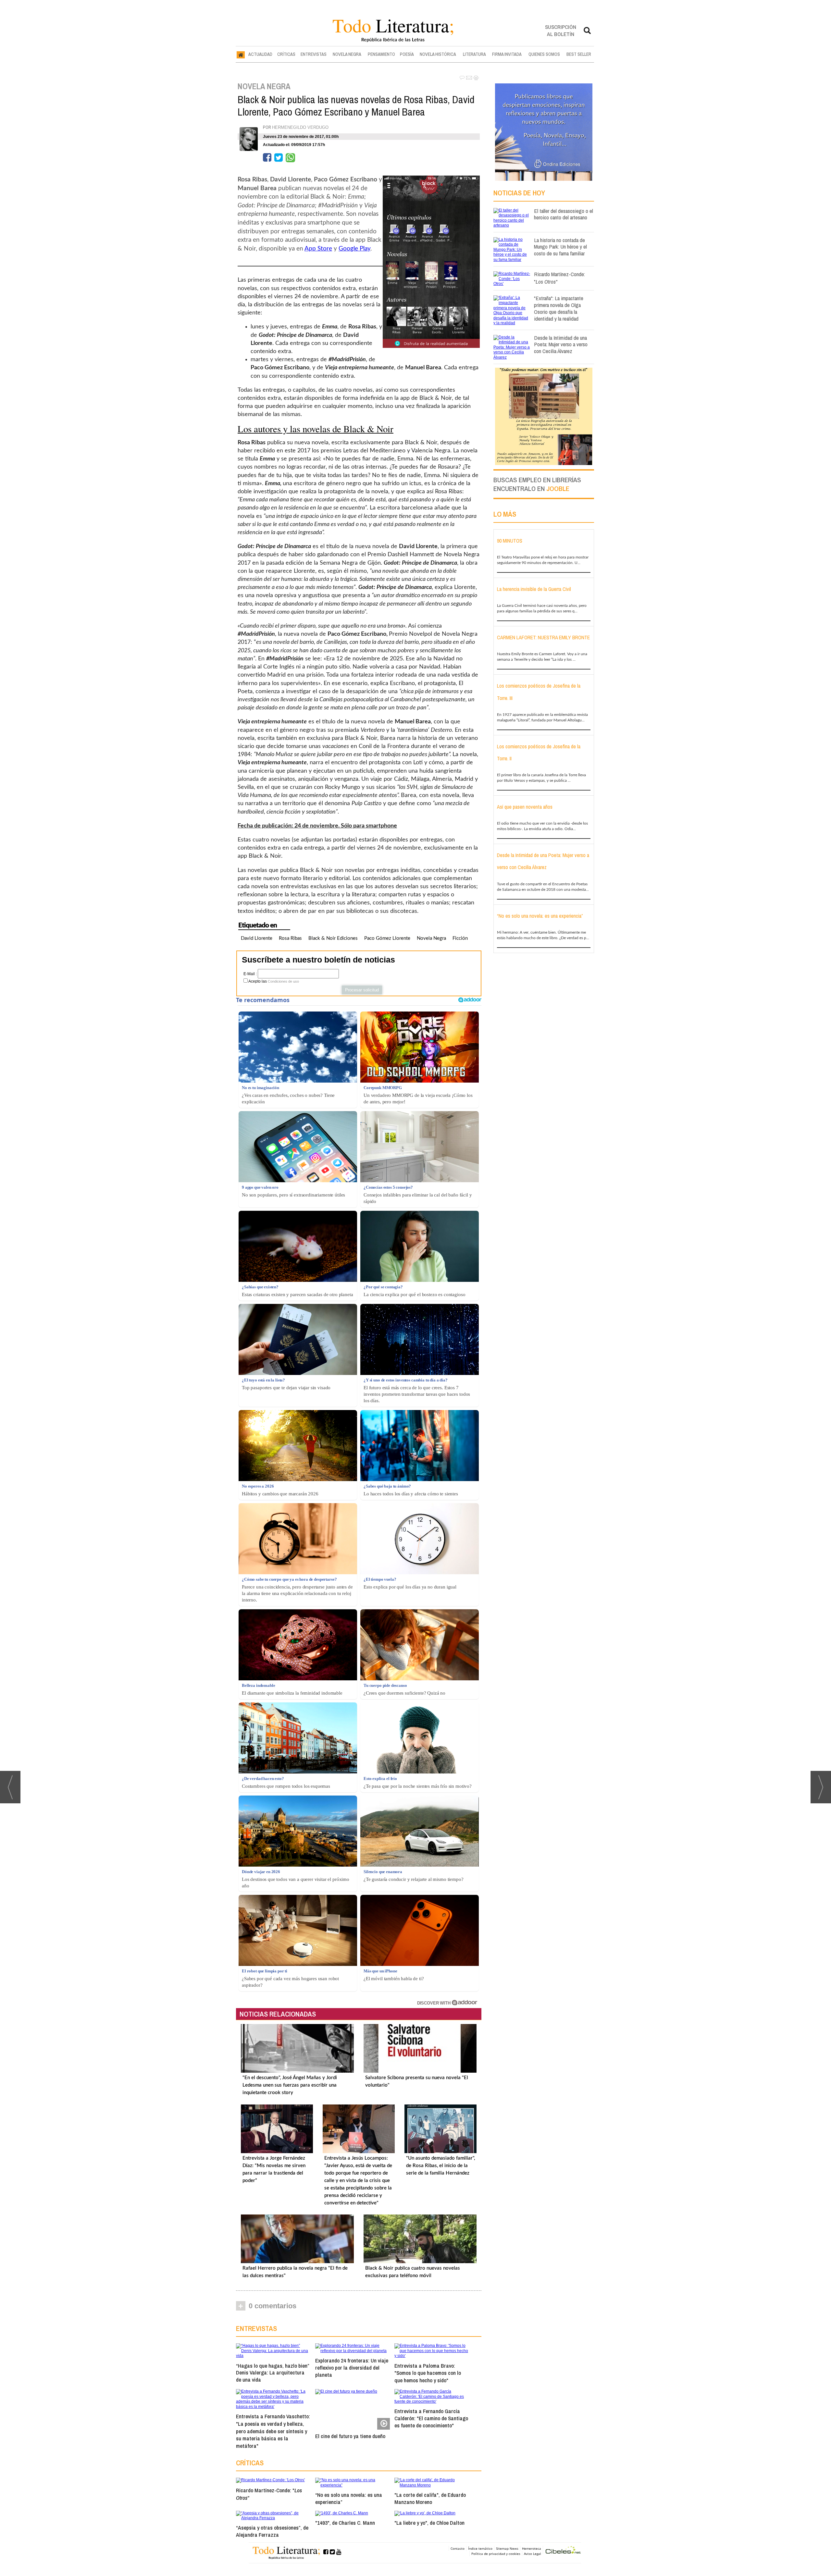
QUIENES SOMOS (544, 54)
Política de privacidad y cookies (496, 2554)
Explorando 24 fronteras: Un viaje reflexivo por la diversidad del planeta (352, 2367)
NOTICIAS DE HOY (519, 193)
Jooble (558, 489)
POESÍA (407, 54)
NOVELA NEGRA (347, 54)
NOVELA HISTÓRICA (438, 54)
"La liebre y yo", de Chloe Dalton (429, 2523)
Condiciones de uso (283, 981)
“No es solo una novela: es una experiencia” (349, 2498)
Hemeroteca (532, 2548)
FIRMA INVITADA (507, 54)
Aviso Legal (533, 2554)
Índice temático (480, 2548)
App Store (318, 249)
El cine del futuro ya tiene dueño (350, 2436)
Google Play (354, 249)
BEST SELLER (579, 54)
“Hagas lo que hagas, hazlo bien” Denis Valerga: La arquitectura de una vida (273, 2373)
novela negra (431, 938)
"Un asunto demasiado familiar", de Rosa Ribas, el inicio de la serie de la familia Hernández (440, 2166)
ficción (460, 938)
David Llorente (257, 938)
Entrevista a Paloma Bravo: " (428, 2373)
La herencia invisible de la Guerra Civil (534, 589)
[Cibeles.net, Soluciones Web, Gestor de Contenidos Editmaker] (563, 2551)
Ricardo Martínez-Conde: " (269, 2494)
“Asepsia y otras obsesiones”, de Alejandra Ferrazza (272, 2531)
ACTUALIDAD (260, 54)
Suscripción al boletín (561, 30)
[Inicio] (241, 55)
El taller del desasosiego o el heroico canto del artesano (564, 214)
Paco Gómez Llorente (387, 938)
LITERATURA (474, 54)
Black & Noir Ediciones (333, 938)
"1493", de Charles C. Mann (345, 2523)
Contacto (458, 2548)
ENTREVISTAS (314, 54)
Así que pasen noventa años (525, 807)
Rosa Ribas (290, 938)
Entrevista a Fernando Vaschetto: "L (273, 2431)
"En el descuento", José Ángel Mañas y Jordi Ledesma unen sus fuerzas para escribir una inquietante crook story (290, 2085)
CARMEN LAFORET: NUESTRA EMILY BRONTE (543, 637)
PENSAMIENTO (381, 54)
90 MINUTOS (510, 541)
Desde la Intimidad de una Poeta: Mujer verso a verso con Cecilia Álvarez (561, 344)
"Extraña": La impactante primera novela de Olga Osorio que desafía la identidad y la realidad (559, 308)
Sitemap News (507, 2548)
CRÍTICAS (286, 54)
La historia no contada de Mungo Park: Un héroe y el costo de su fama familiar (560, 247)
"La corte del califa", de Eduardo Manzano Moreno (430, 2498)
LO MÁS (505, 514)
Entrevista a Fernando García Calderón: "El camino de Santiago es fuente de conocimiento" (431, 2418)
